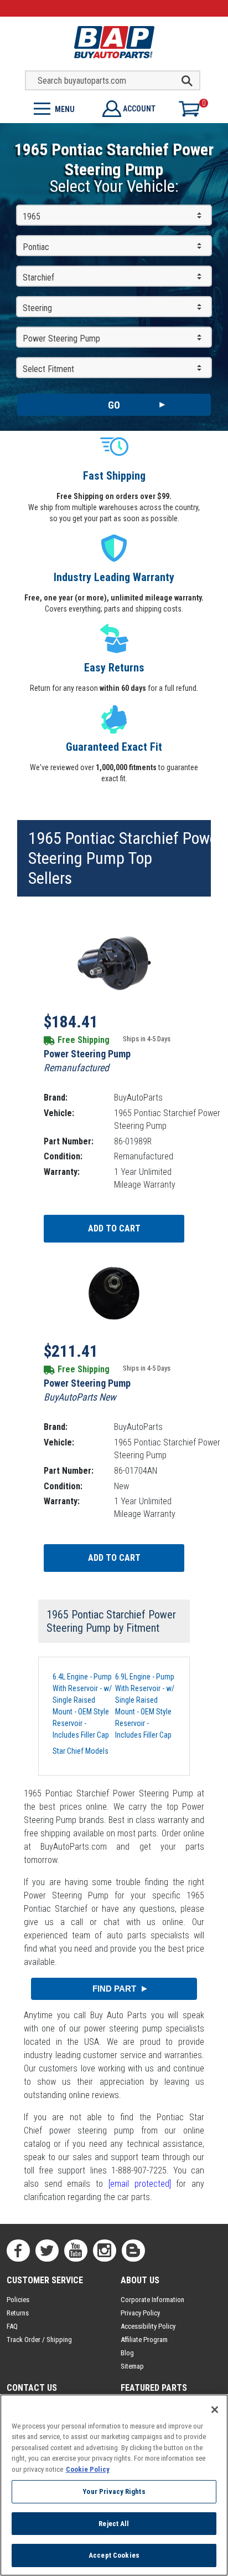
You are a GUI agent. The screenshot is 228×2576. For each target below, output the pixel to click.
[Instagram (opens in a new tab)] (105, 2251)
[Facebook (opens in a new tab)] (18, 2251)
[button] (57, 108)
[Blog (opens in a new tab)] (133, 2251)
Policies (18, 2300)
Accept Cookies (114, 2555)
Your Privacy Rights (114, 2491)
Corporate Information (152, 2300)
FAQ (12, 2326)
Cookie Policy (88, 2469)
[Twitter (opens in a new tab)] (47, 2251)
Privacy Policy (140, 2313)
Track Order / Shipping (39, 2340)
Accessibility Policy (148, 2326)
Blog (127, 2353)
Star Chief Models (81, 1751)
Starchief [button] (38, 278)
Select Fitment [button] (48, 369)
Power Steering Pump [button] (61, 338)
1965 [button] (32, 217)
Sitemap (132, 2366)
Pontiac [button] (36, 247)
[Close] (215, 2410)
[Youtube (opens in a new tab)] (76, 2251)
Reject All (114, 2524)
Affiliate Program (144, 2340)
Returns (18, 2313)
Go (114, 405)
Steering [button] (37, 308)
